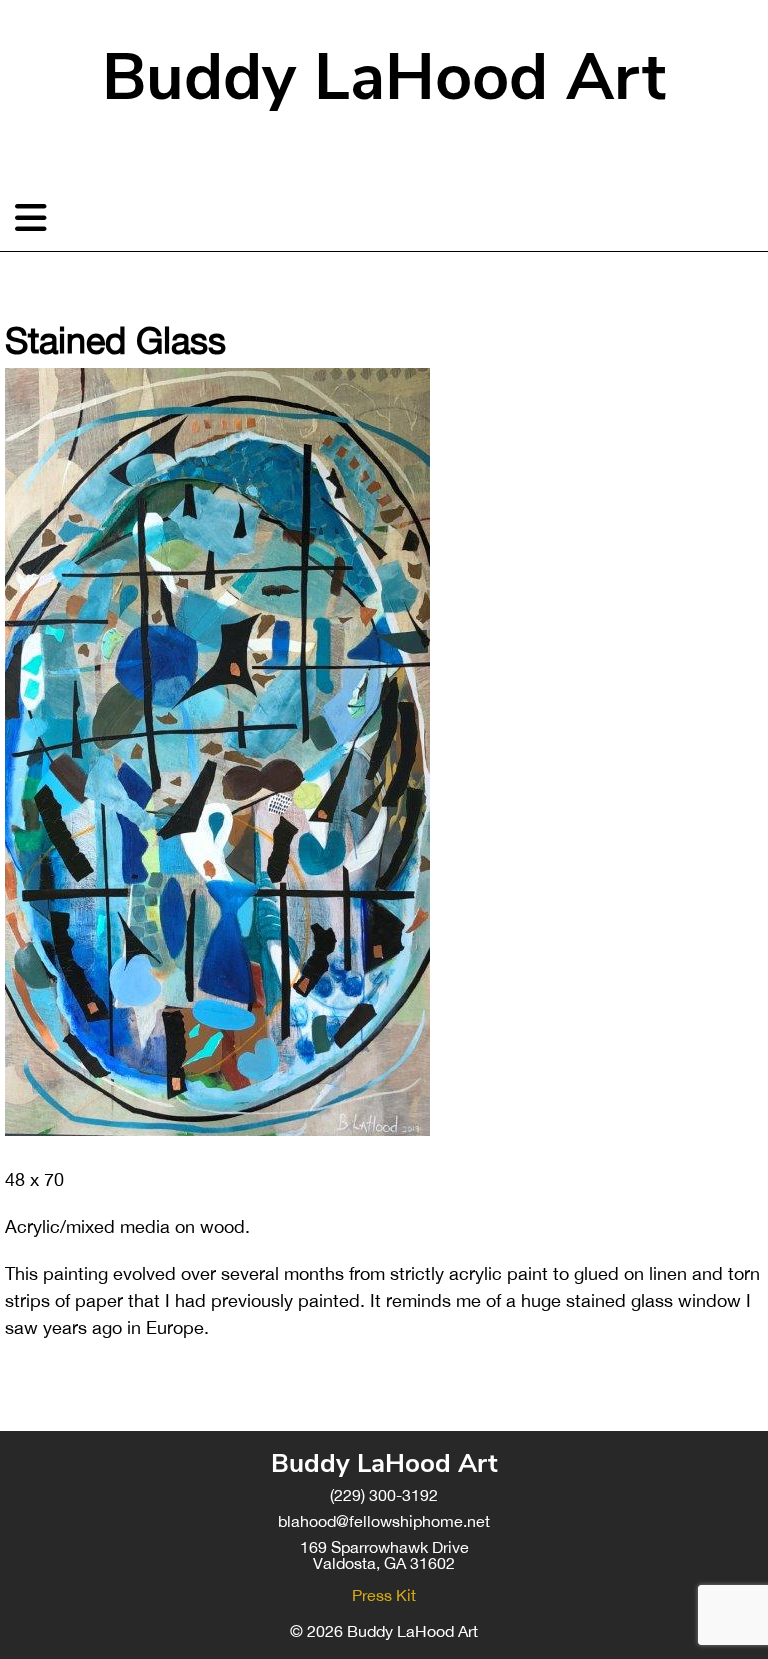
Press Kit (384, 1595)
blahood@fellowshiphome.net (384, 1521)
